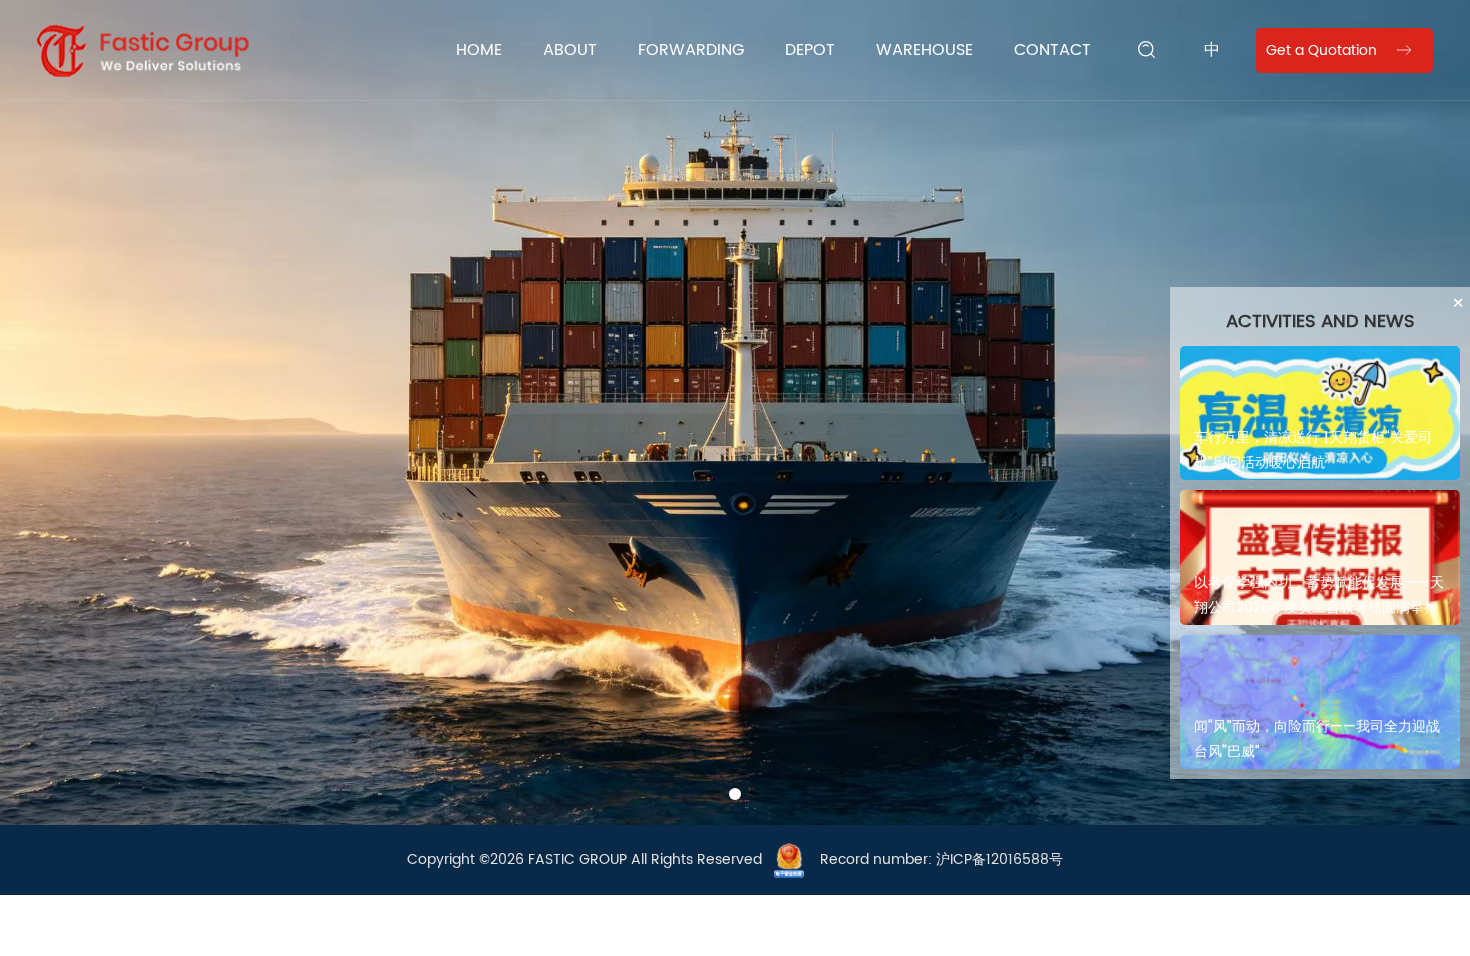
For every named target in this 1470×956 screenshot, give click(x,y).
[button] (715, 794)
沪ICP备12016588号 (999, 859)
